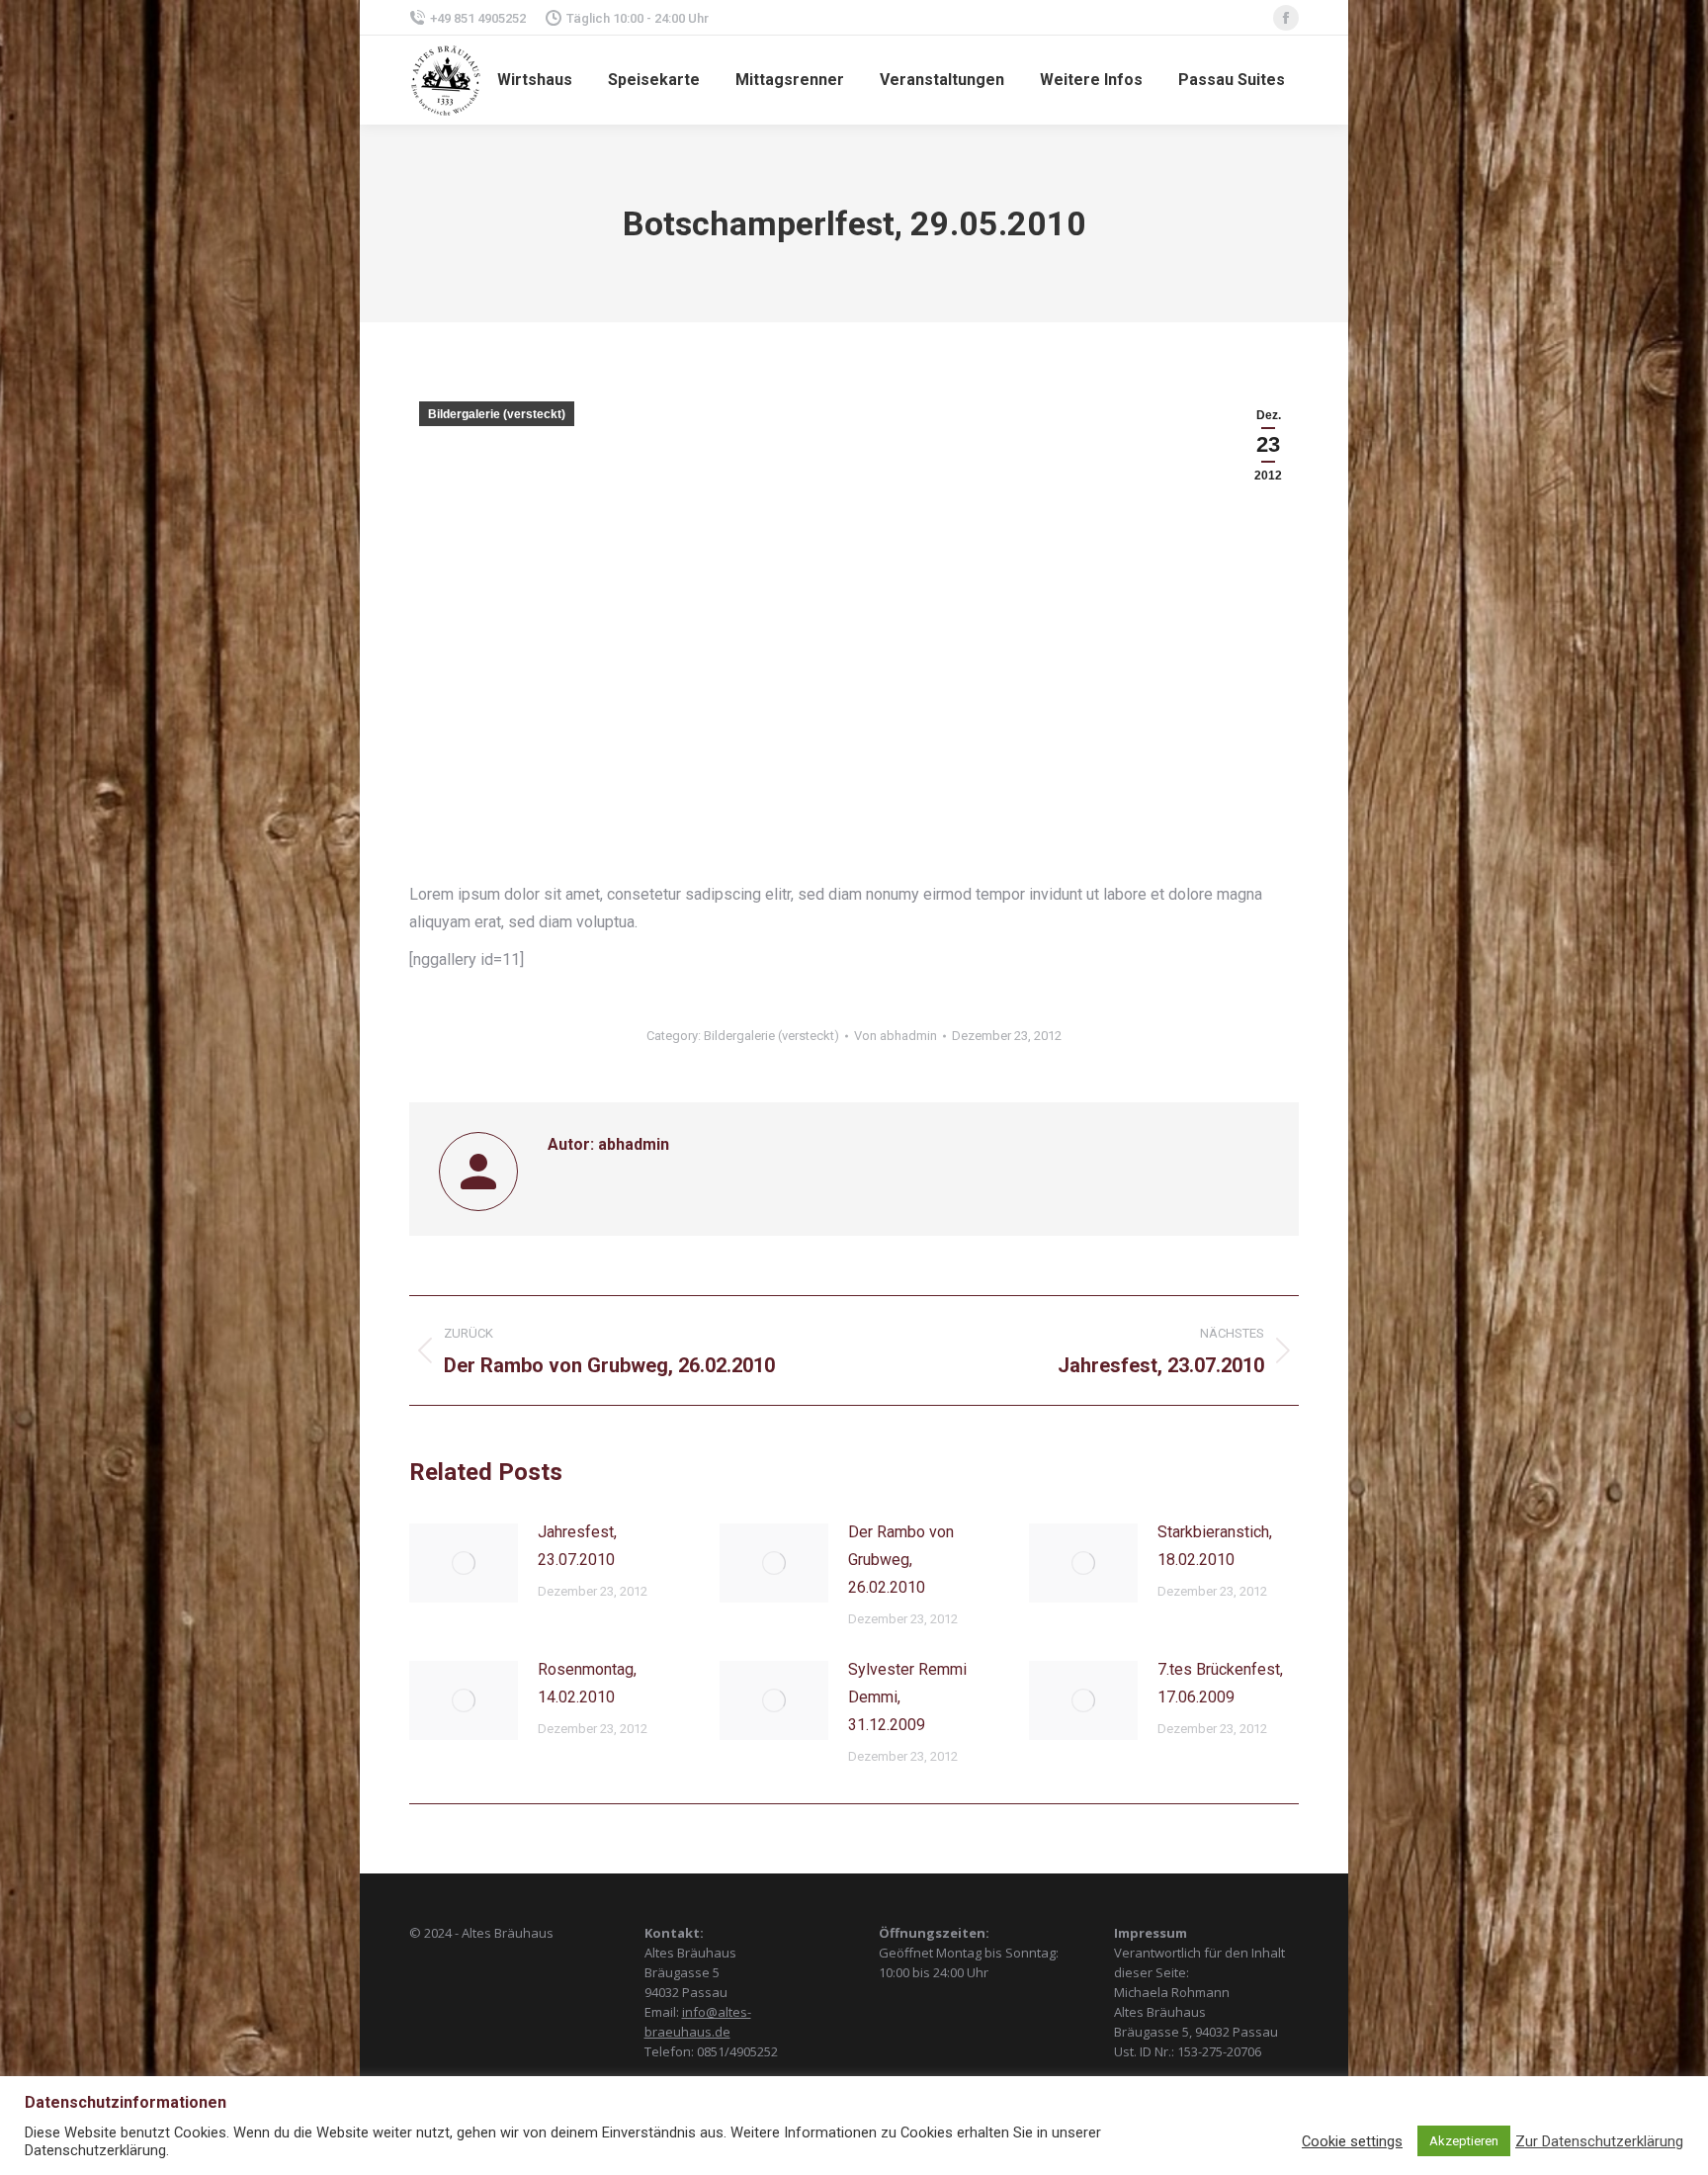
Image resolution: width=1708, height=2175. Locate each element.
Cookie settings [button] (1352, 2141)
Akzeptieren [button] (1464, 2141)
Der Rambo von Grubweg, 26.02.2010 (901, 1560)
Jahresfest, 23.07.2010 (577, 1546)
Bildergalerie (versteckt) (497, 414)
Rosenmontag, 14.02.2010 (587, 1683)
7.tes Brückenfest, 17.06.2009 (1220, 1683)
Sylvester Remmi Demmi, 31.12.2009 (907, 1697)
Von (896, 1036)
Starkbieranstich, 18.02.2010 (1215, 1546)
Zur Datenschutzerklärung (1599, 2141)
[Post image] (464, 1563)
